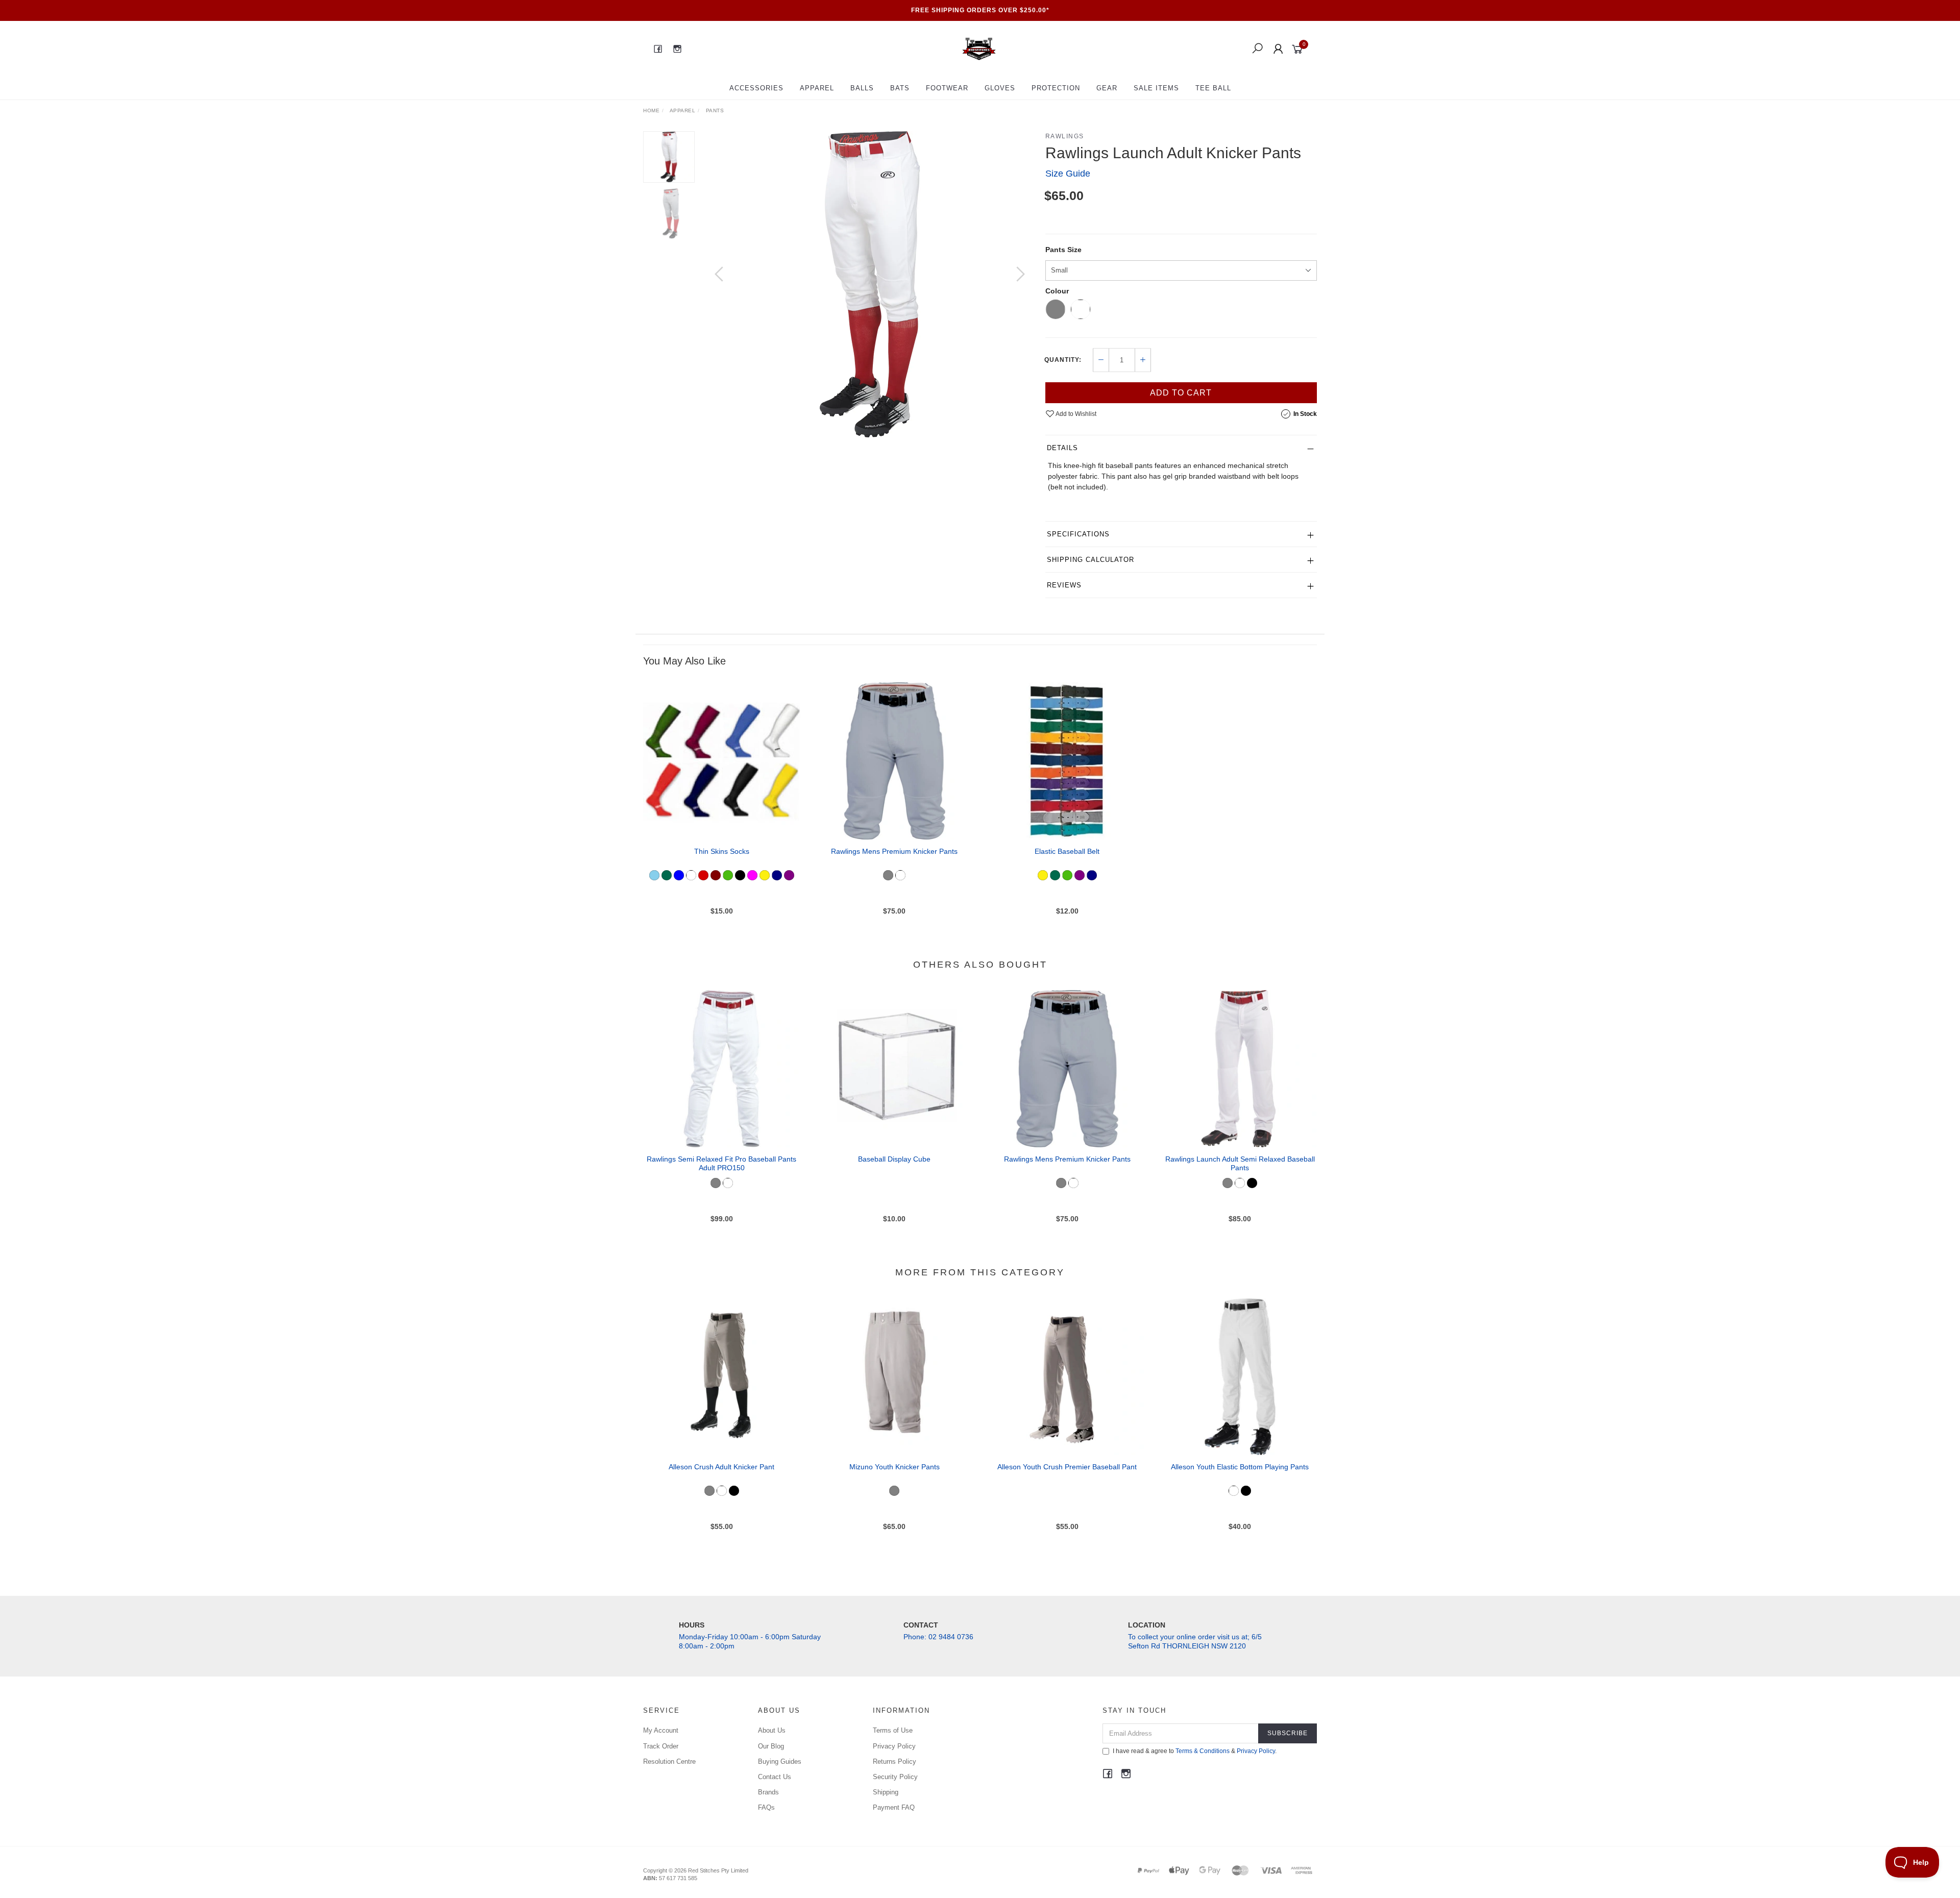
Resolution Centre (669, 1761)
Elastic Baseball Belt (1067, 851)
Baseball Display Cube (894, 1159)
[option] (870, 284)
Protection (1056, 88)
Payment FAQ (894, 1807)
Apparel (817, 88)
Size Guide (1068, 174)
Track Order (661, 1746)
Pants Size (1063, 250)
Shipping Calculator (1091, 560)
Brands (768, 1792)
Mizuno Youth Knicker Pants (895, 1467)
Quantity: (1063, 360)
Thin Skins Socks (722, 851)
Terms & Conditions (1203, 1751)
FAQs (766, 1807)
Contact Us (775, 1777)
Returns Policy (895, 1761)
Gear (1107, 88)
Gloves (1000, 88)
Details (1062, 448)
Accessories (756, 88)
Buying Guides (780, 1761)
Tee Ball (1213, 88)
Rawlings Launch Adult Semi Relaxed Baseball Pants (1240, 1163)
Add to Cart (1181, 393)
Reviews (1064, 585)
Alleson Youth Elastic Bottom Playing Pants (1240, 1467)
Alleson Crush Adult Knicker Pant (721, 1467)
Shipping (886, 1792)
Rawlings (1065, 136)
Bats (900, 88)
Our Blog (771, 1746)
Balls (862, 88)
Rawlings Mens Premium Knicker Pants (894, 851)
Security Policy (895, 1777)
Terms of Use (893, 1730)
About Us (772, 1730)
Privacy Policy (894, 1746)
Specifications (1078, 534)
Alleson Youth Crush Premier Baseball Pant (1067, 1467)
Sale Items (1156, 88)
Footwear (947, 88)
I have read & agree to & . (1195, 1751)
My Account (661, 1730)
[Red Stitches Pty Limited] (979, 48)
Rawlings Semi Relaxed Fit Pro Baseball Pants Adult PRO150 (721, 1163)
